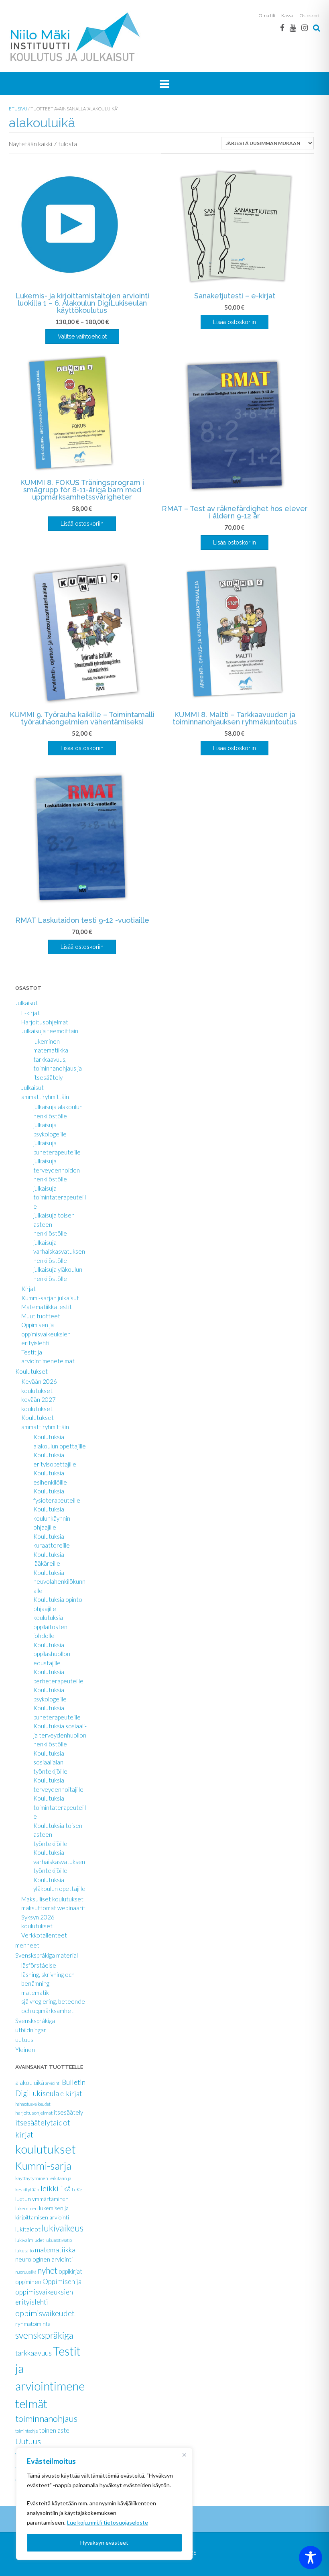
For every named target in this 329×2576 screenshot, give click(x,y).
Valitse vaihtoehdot (82, 337)
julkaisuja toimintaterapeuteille (60, 1197)
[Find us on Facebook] (282, 28)
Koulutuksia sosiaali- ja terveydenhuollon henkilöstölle (60, 1735)
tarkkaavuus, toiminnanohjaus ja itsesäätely (58, 1068)
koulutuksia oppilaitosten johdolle (50, 1627)
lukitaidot (28, 2229)
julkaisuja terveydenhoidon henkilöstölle (57, 1170)
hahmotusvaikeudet (33, 2104)
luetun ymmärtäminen (42, 2199)
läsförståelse (39, 1965)
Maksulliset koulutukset (52, 1899)
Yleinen (25, 2050)
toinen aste (54, 2430)
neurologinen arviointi (44, 2259)
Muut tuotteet (41, 1316)
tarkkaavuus (34, 2353)
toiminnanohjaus (46, 2418)
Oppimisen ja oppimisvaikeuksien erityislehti (46, 1334)
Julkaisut (26, 1003)
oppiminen (28, 2282)
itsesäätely (68, 2112)
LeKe (77, 2189)
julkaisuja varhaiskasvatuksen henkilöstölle (59, 1251)
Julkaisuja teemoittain (50, 1031)
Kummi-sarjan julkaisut (50, 1298)
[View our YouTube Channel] (293, 28)
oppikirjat (70, 2271)
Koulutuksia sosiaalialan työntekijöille (50, 1762)
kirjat (24, 2134)
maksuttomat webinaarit (53, 1908)
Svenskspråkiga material (47, 1955)
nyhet (47, 2270)
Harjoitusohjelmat (45, 1022)
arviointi (53, 2083)
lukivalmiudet (30, 2240)
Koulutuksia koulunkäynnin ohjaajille (52, 1518)
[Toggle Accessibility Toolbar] (311, 2558)
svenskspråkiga (44, 2335)
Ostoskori (309, 15)
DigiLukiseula (37, 2093)
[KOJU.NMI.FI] (77, 37)
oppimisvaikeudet (45, 2313)
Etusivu (18, 109)
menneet (27, 1945)
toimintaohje (26, 2431)
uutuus (24, 2040)
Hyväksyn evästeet (104, 2542)
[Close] (184, 2455)
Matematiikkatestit (47, 1307)
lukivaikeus (63, 2228)
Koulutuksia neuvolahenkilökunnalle (59, 1582)
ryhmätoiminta (33, 2324)
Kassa (287, 15)
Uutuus (28, 2441)
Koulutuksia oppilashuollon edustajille (52, 1654)
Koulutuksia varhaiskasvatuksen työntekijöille (59, 1861)
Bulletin (74, 2082)
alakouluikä (30, 2082)
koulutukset (46, 2149)
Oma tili (267, 15)
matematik (35, 1993)
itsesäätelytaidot (43, 2123)
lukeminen (47, 1041)
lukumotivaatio (59, 2240)
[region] (104, 2504)
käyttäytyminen (32, 2178)
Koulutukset (31, 1371)
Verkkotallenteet (44, 1935)
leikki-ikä (56, 2188)
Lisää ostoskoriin (235, 322)
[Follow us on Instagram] (305, 28)
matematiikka (51, 1050)
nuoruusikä (26, 2272)
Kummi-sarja (43, 2166)
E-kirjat (30, 1013)
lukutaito (24, 2251)
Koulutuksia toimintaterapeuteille (60, 1807)
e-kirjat (71, 2094)
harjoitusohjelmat (34, 2113)
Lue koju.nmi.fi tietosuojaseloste (108, 2522)
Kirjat (28, 1289)
